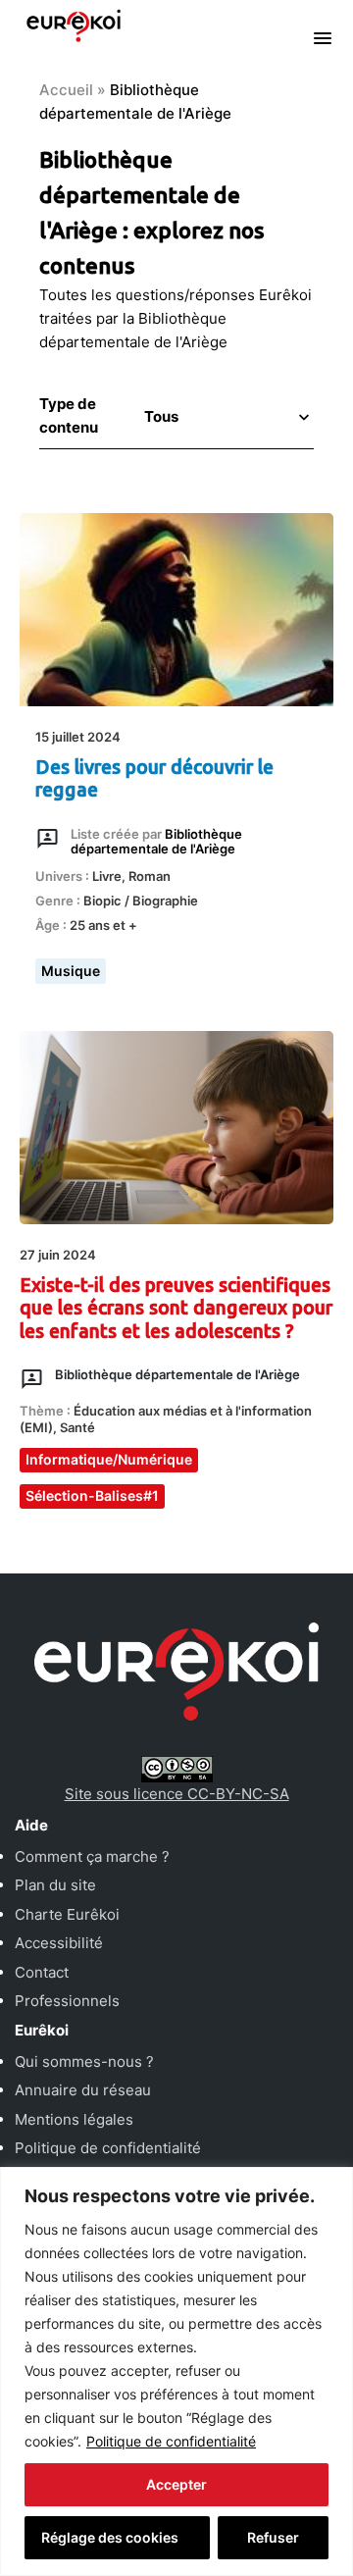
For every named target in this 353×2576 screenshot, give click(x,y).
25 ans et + (103, 925)
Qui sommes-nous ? (84, 2061)
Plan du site (55, 1885)
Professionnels (67, 2001)
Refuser (273, 2537)
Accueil (66, 90)
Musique (71, 971)
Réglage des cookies (110, 2537)
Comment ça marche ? (92, 1856)
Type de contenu (69, 415)
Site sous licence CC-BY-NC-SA (177, 1794)
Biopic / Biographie (141, 901)
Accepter (176, 2484)
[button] (225, 416)
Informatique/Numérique (109, 1459)
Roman (150, 876)
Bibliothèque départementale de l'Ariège (177, 1374)
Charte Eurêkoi (67, 1914)
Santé (77, 1427)
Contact (42, 1972)
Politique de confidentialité (171, 2441)
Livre (107, 876)
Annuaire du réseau (83, 2090)
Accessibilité (59, 1943)
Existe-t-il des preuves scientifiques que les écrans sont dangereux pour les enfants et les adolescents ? (176, 1308)
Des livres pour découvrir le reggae (154, 778)
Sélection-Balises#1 (92, 1495)
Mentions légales (74, 2119)
